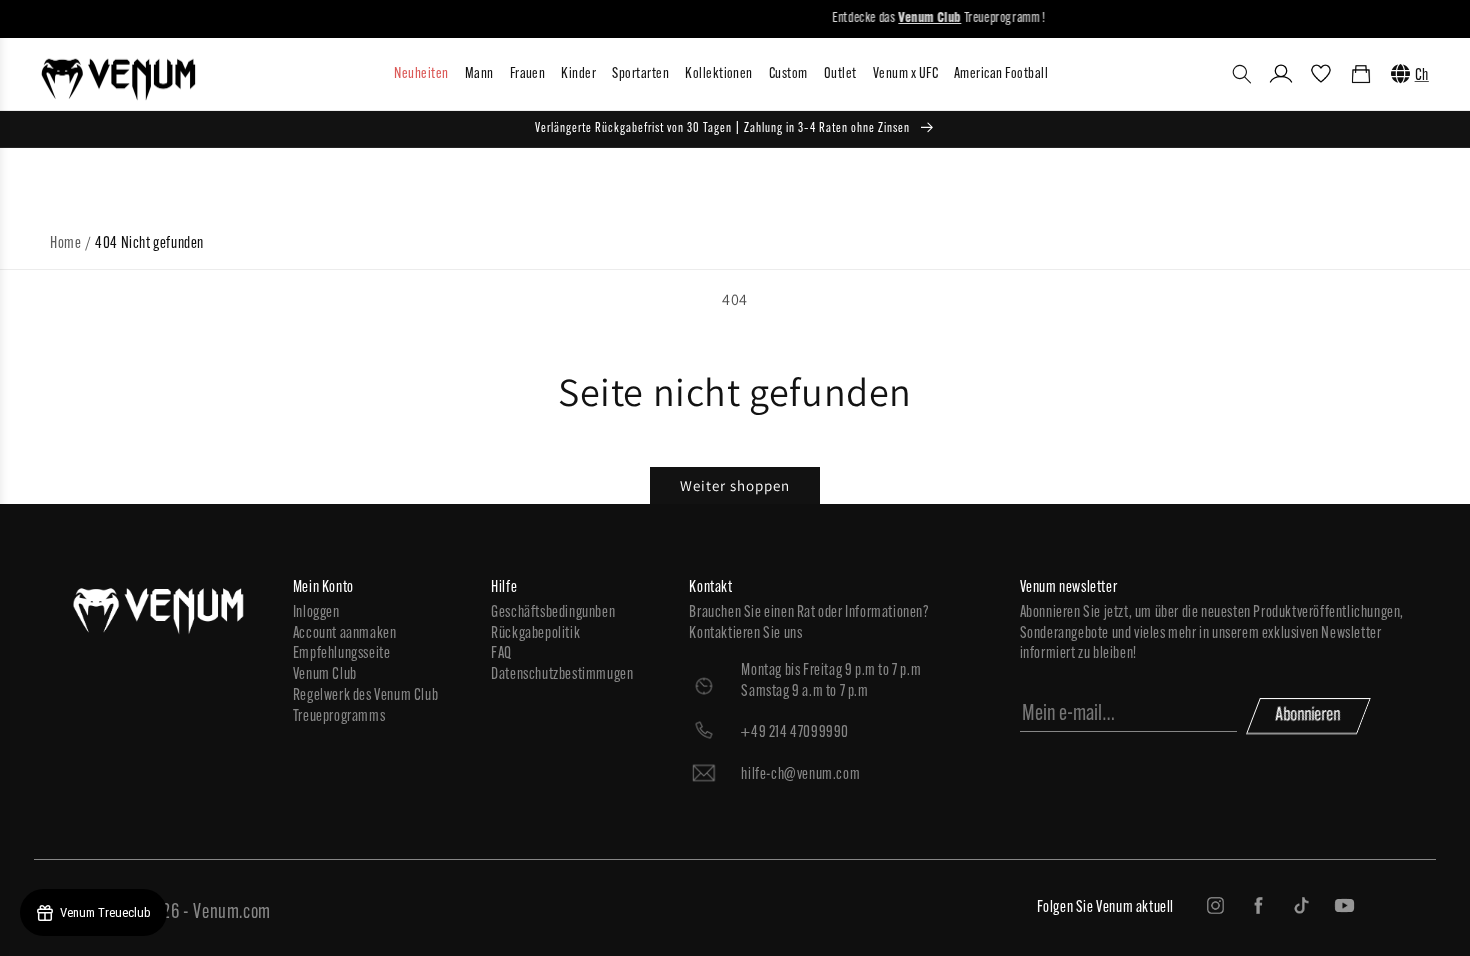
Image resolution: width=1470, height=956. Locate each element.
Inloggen (316, 613)
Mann (479, 74)
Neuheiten (421, 74)
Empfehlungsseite (342, 654)
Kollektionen (719, 74)
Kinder (578, 74)
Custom (788, 74)
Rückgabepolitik (535, 634)
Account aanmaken (345, 634)
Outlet (840, 74)
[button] (1242, 74)
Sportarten (640, 74)
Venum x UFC (905, 74)
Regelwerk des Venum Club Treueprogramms (365, 706)
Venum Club (325, 675)
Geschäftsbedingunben (553, 613)
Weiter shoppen (735, 485)
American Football (1001, 74)
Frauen (528, 74)
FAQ (501, 654)
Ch (1422, 76)
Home (65, 244)
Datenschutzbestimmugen (562, 675)
